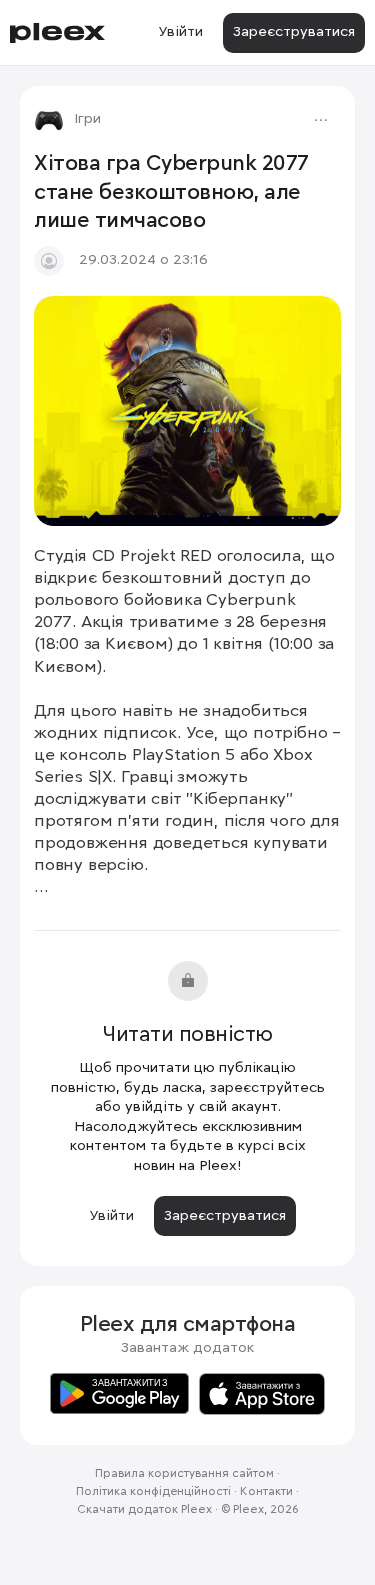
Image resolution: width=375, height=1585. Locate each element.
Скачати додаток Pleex (144, 1510)
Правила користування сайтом (184, 1474)
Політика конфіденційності (153, 1492)
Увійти (180, 32)
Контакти (266, 1492)
